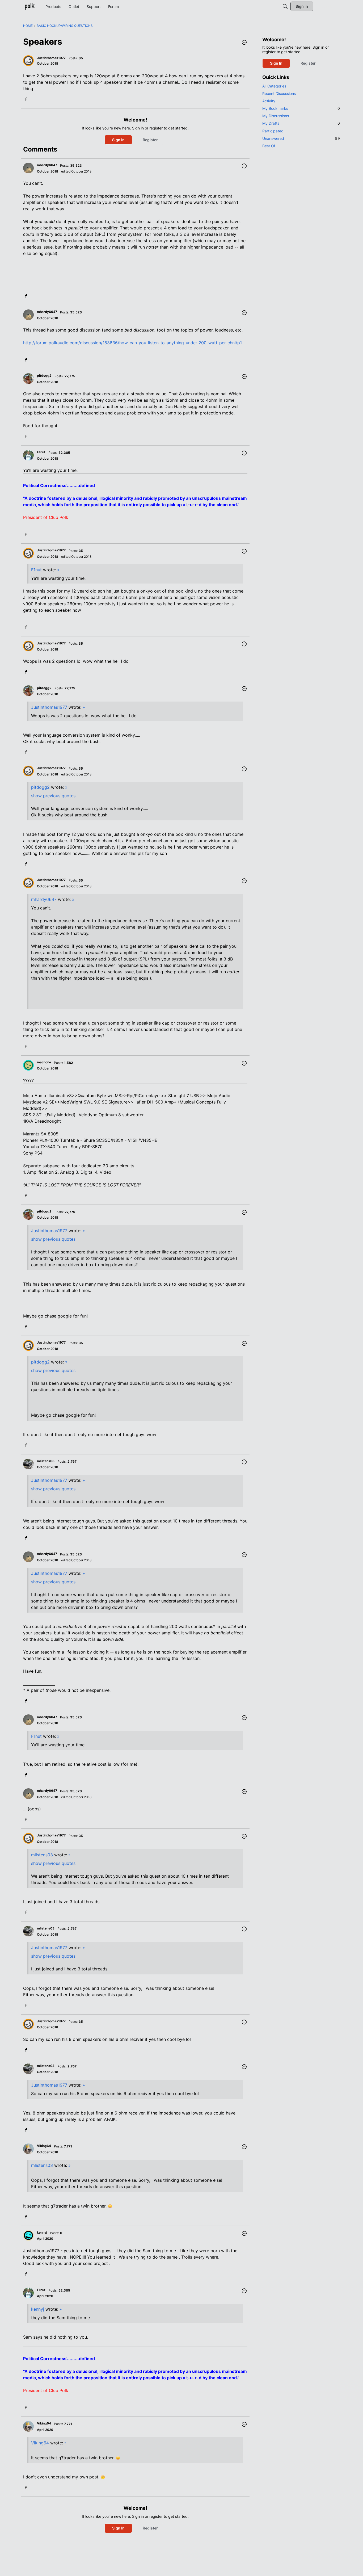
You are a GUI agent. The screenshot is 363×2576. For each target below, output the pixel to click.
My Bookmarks (301, 108)
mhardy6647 (44, 899)
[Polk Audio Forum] (30, 6)
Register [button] (150, 140)
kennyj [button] (42, 2232)
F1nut (36, 570)
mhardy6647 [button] (47, 165)
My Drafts (301, 123)
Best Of (269, 146)
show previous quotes (53, 796)
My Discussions (276, 116)
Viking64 (40, 2443)
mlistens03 (42, 1855)
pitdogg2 (40, 787)
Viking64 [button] (44, 2146)
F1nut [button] (41, 452)
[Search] (285, 6)
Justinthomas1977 (49, 707)
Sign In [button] (118, 140)
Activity (269, 101)
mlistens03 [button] (46, 1461)
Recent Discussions (279, 93)
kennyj (38, 2309)
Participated (273, 131)
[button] (244, 43)
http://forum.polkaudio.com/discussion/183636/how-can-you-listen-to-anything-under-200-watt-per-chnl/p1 (132, 343)
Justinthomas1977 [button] (51, 58)
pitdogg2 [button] (44, 376)
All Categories (274, 86)
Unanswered (301, 138)
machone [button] (44, 1062)
